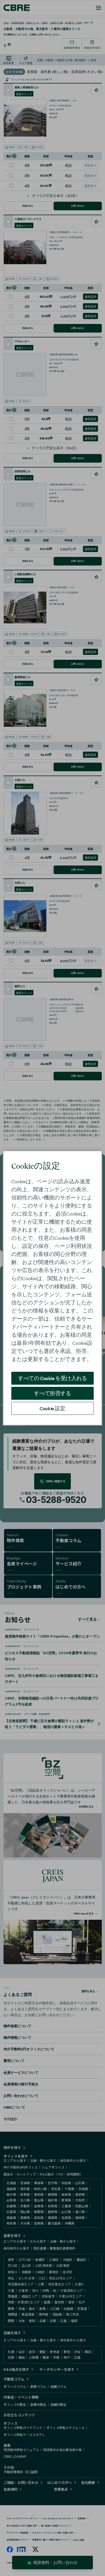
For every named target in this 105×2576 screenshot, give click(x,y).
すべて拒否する (52, 1393)
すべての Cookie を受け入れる (52, 1378)
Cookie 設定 (52, 1408)
